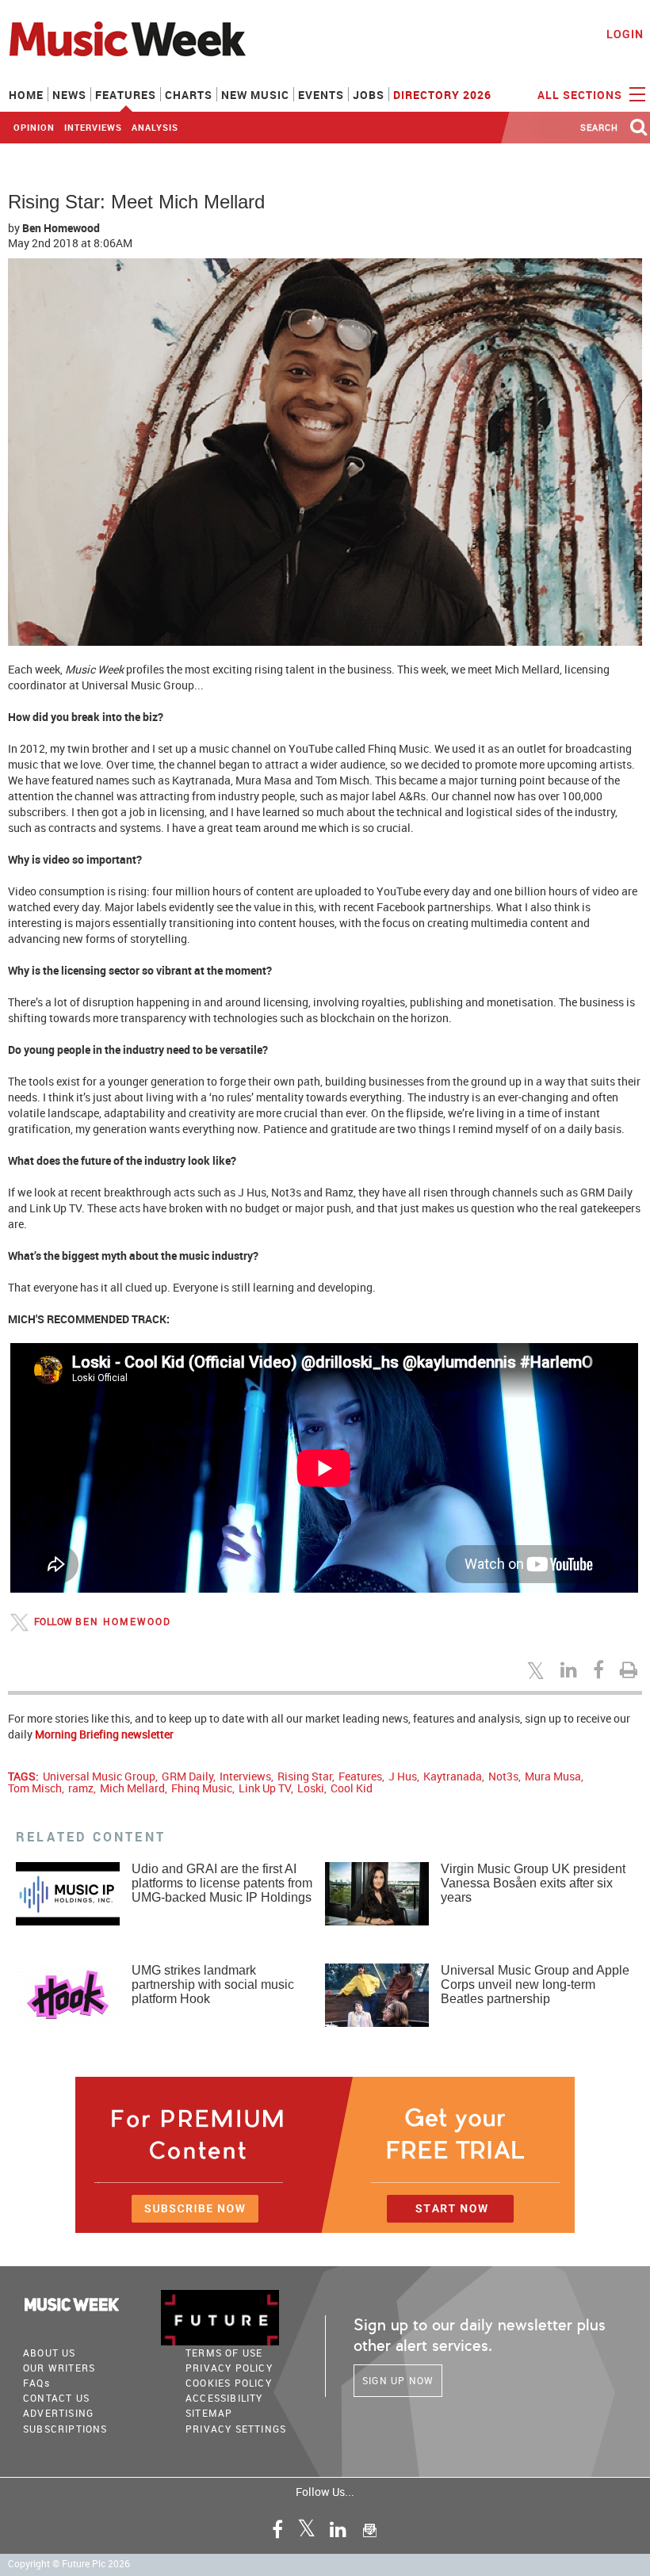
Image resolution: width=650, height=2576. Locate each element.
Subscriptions (65, 2429)
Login (625, 34)
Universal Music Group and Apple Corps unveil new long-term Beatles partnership (535, 1984)
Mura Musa (553, 1776)
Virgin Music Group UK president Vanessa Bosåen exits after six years (533, 1883)
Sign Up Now (398, 2380)
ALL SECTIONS (581, 95)
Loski (311, 1788)
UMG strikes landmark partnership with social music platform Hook (213, 1984)
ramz (81, 1788)
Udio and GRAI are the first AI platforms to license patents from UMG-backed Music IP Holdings (222, 1883)
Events (321, 95)
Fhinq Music (202, 1788)
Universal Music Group (99, 1776)
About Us (50, 2353)
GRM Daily (187, 1776)
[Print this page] (631, 1670)
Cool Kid (352, 1788)
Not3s (503, 1776)
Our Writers (59, 2368)
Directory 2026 (442, 95)
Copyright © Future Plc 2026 (69, 2564)
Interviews (245, 1776)
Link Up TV (265, 1788)
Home (26, 95)
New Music (255, 95)
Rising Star (305, 1776)
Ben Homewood (61, 228)
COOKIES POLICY (229, 2383)
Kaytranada (453, 1776)
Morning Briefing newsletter (104, 1734)
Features (126, 95)
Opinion (34, 127)
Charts (189, 95)
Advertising (58, 2413)
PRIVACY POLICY (229, 2368)
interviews (93, 127)
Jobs (369, 95)
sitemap (209, 2413)
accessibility (224, 2398)
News (69, 95)
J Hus (403, 1776)
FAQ (36, 2383)
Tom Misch (35, 1788)
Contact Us (56, 2398)
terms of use (224, 2353)
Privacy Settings (236, 2429)
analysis (155, 127)
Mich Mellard (132, 1788)
